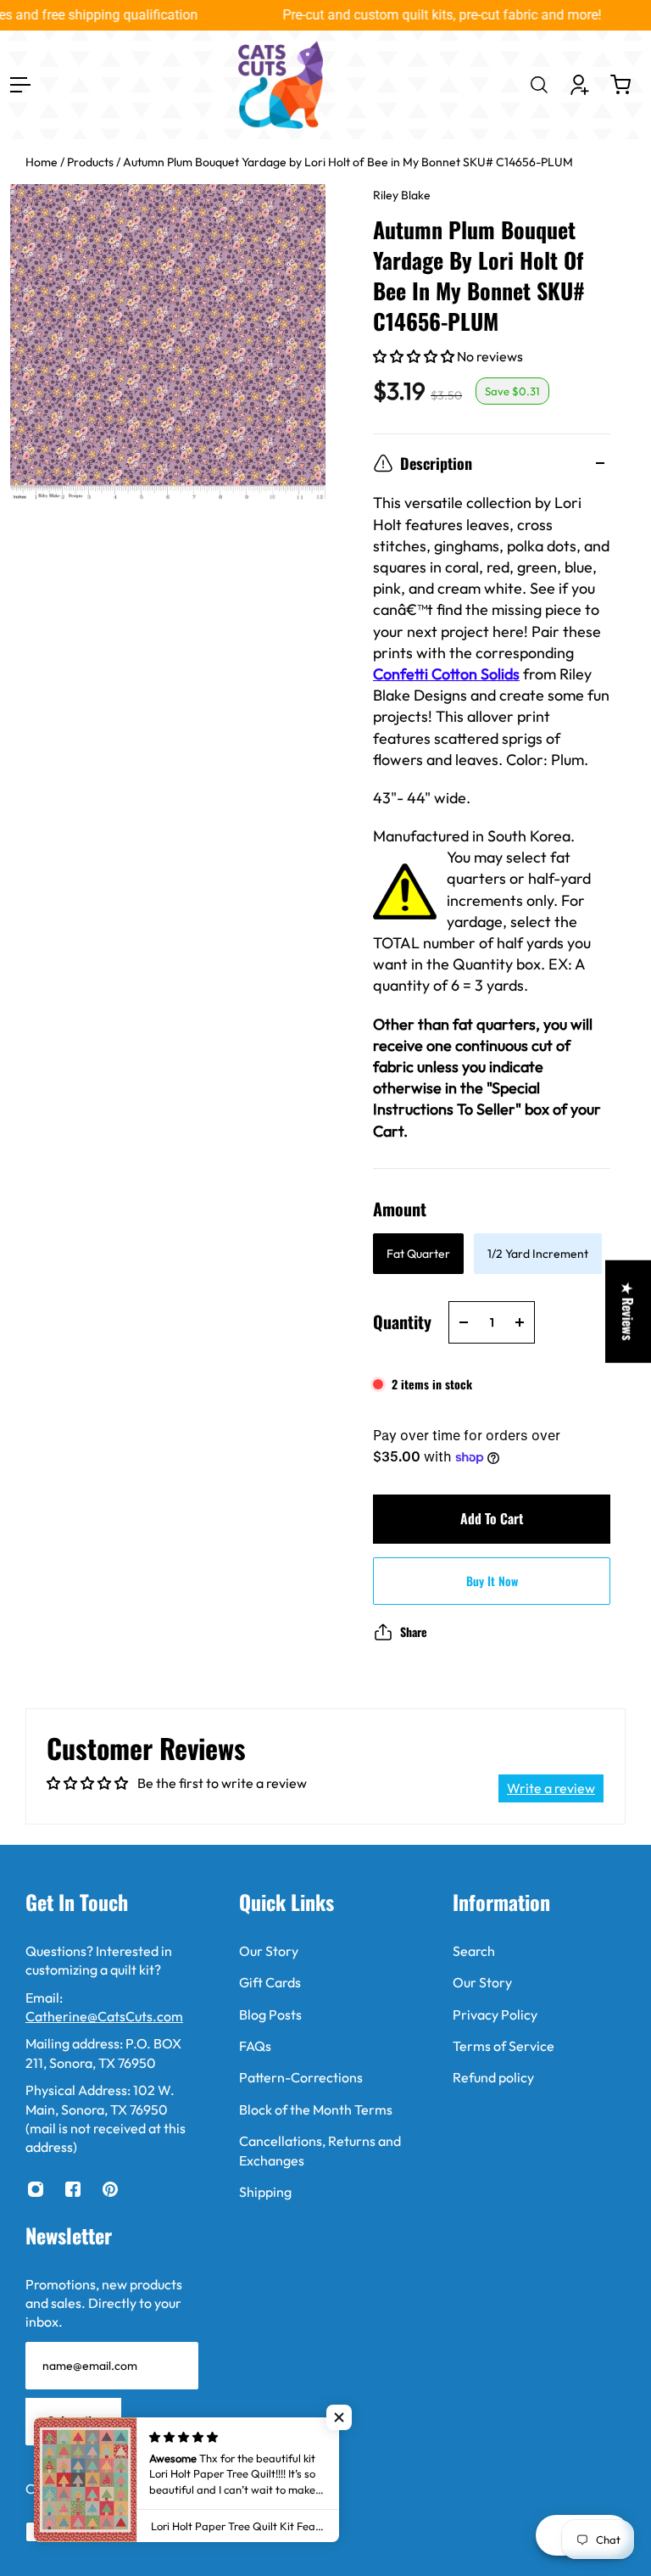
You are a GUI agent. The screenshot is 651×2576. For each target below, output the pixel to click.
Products (92, 162)
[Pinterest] (110, 2189)
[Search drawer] (539, 85)
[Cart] (620, 85)
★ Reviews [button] (628, 1311)
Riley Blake (402, 195)
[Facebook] (73, 2189)
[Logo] (281, 85)
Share (414, 1632)
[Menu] (20, 85)
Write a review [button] (551, 1788)
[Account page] (580, 85)
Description (436, 463)
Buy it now (492, 1581)
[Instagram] (36, 2189)
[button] (415, 356)
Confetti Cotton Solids (446, 674)
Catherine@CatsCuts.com (104, 2016)
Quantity (402, 1322)
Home (43, 162)
